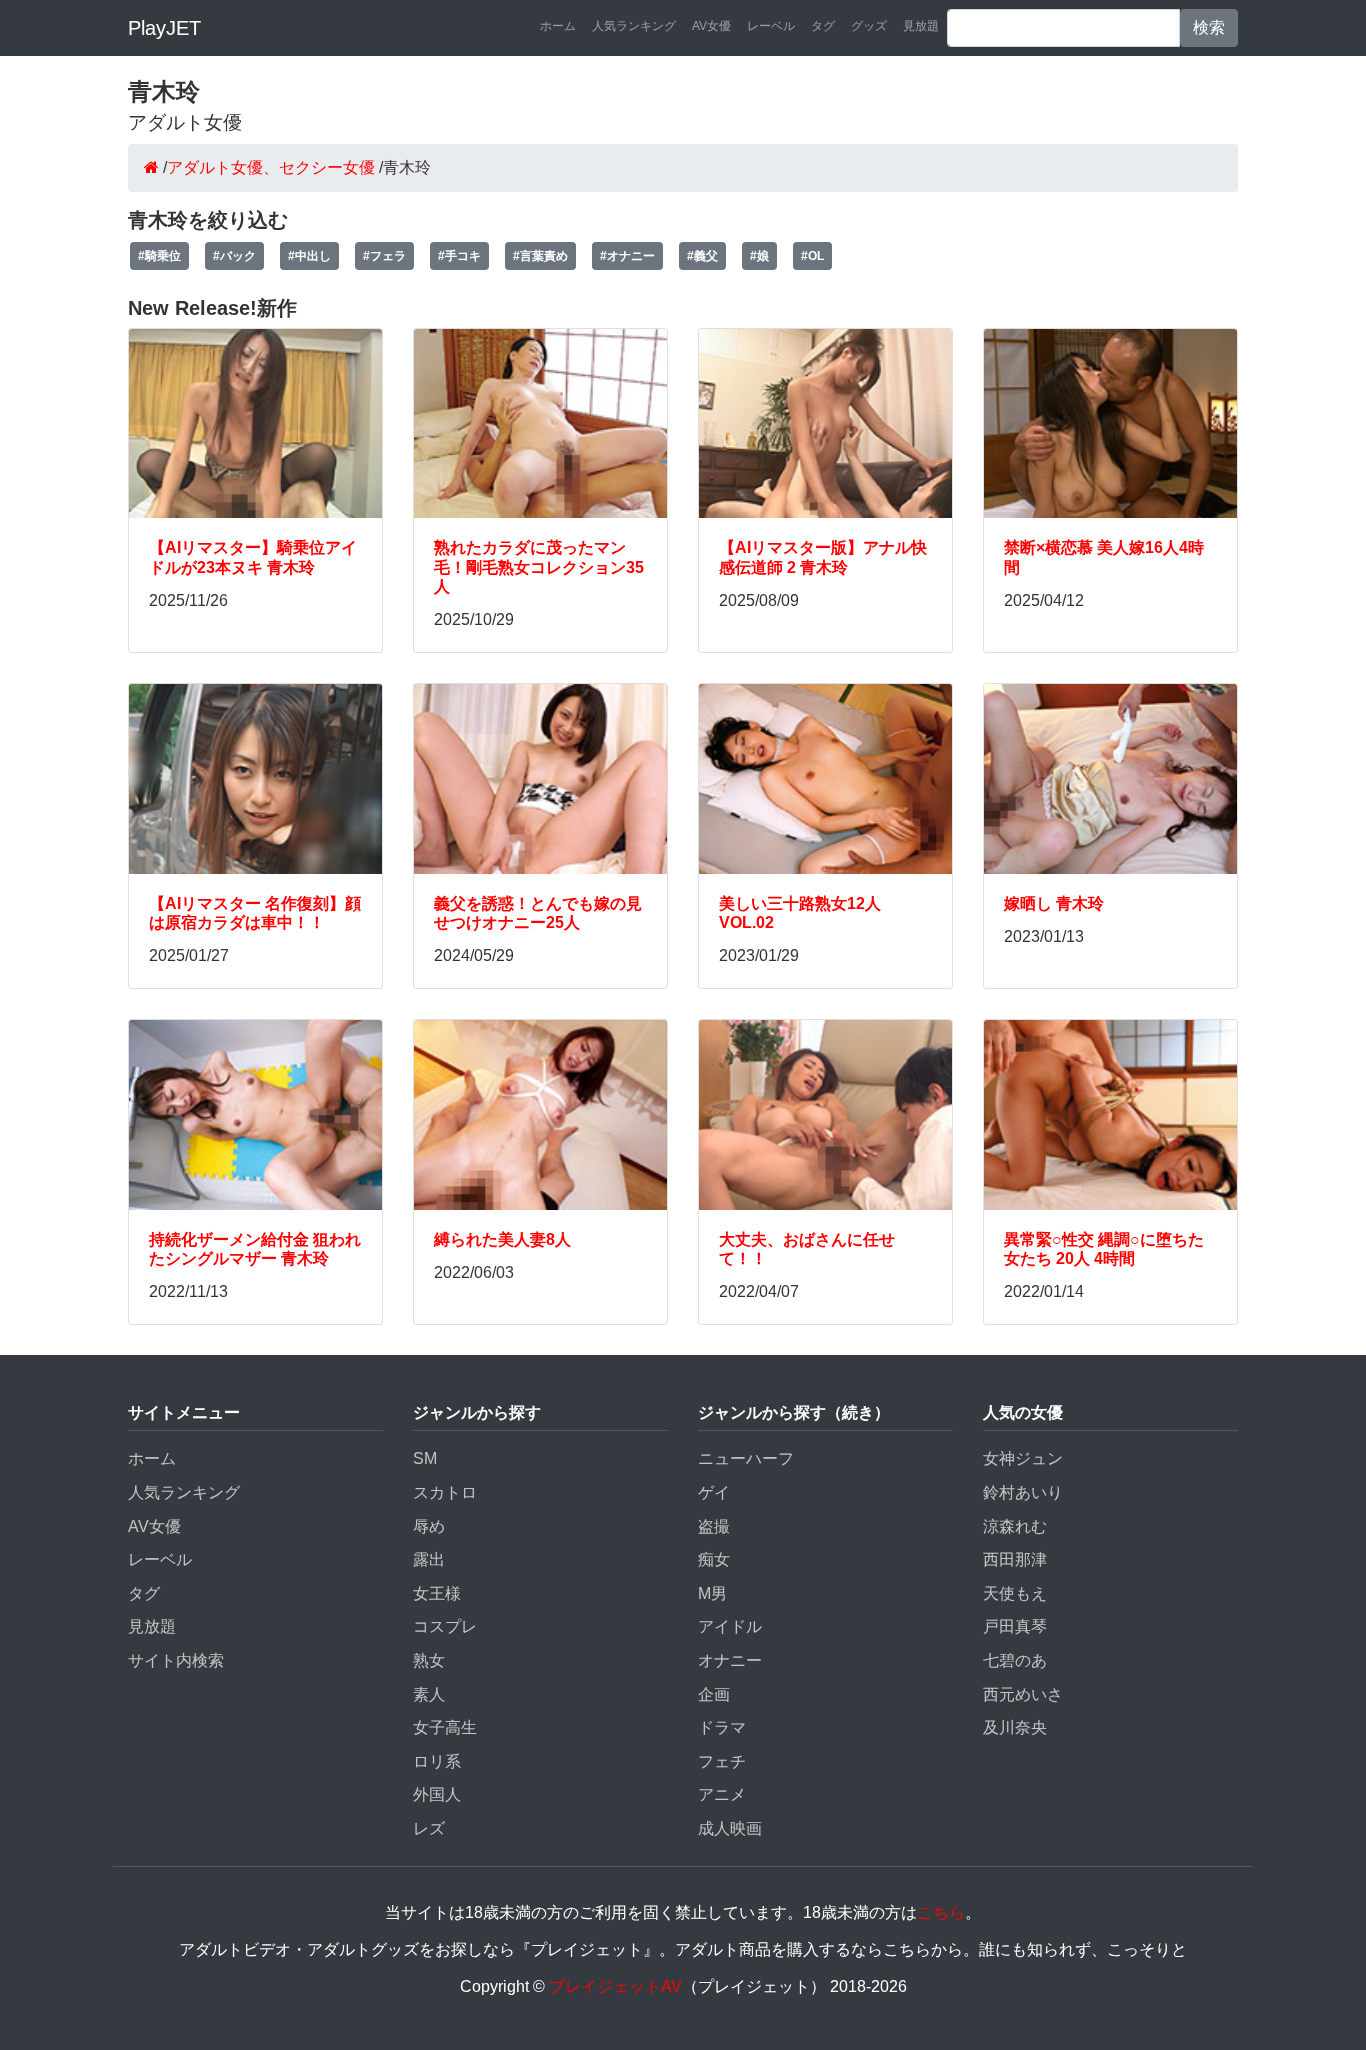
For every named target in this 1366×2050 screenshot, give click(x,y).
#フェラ (384, 256)
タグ (823, 26)
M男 (712, 1593)
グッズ (869, 26)
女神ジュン (1023, 1458)
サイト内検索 (176, 1660)
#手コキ (459, 256)
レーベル (771, 26)
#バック (234, 256)
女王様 (437, 1593)
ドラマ (722, 1727)
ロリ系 (437, 1761)
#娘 (759, 256)
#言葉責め (540, 256)
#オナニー (627, 256)
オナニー (730, 1660)
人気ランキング (634, 26)
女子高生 (445, 1727)
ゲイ (714, 1492)
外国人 (437, 1794)
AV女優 (711, 26)
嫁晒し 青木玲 (1054, 903)
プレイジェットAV (615, 1986)
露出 (429, 1559)
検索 (1209, 27)
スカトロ (445, 1492)
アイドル (730, 1626)
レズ (429, 1828)
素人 (429, 1694)
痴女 (714, 1559)
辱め (429, 1526)
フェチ (722, 1761)
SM (425, 1458)
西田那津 (1015, 1559)
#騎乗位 (159, 256)
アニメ (722, 1794)
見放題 (921, 26)
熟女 (429, 1660)
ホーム (558, 26)
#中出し (309, 256)
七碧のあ (1015, 1660)
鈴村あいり (1023, 1492)
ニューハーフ (746, 1458)
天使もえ (1015, 1593)
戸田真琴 (1015, 1626)
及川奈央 (1015, 1727)
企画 (714, 1694)
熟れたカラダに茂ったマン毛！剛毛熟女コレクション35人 (539, 566)
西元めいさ (1023, 1694)
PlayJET (164, 28)
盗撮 (714, 1526)
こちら (941, 1912)
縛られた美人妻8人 (502, 1239)
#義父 (702, 256)
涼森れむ (1015, 1526)
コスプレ (445, 1626)
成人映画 (730, 1828)
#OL (812, 256)
